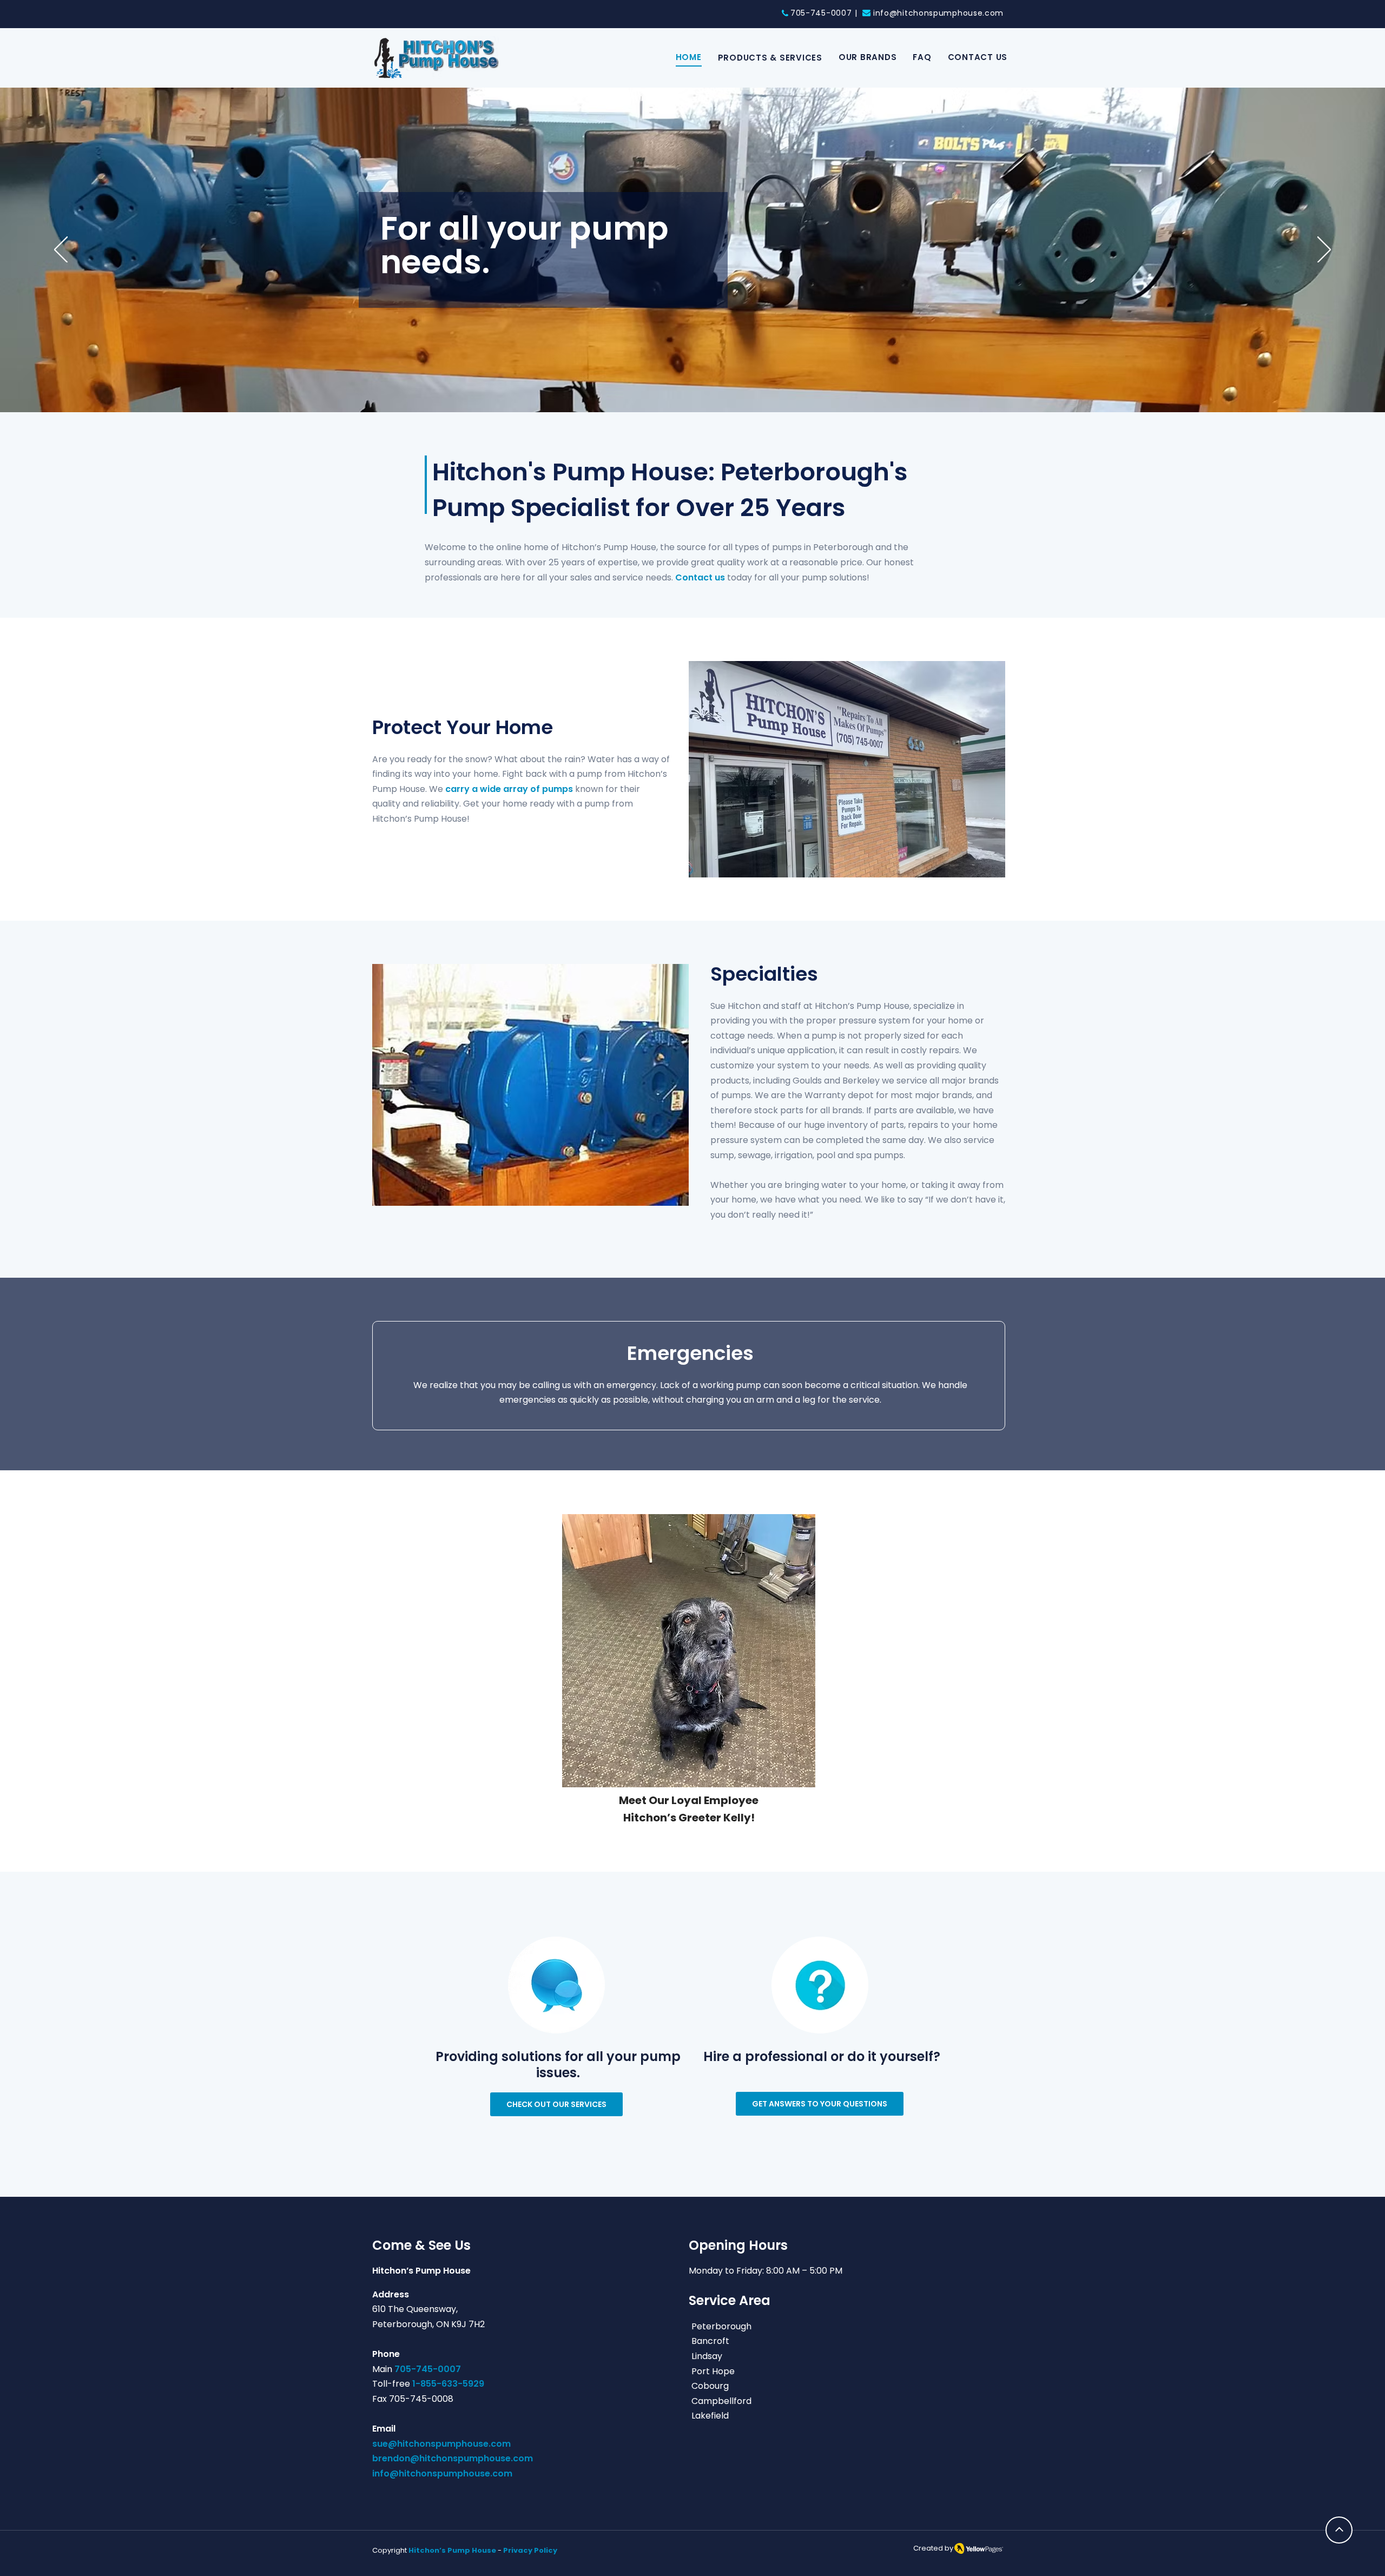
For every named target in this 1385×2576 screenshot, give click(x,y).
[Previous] (61, 250)
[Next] (1324, 250)
